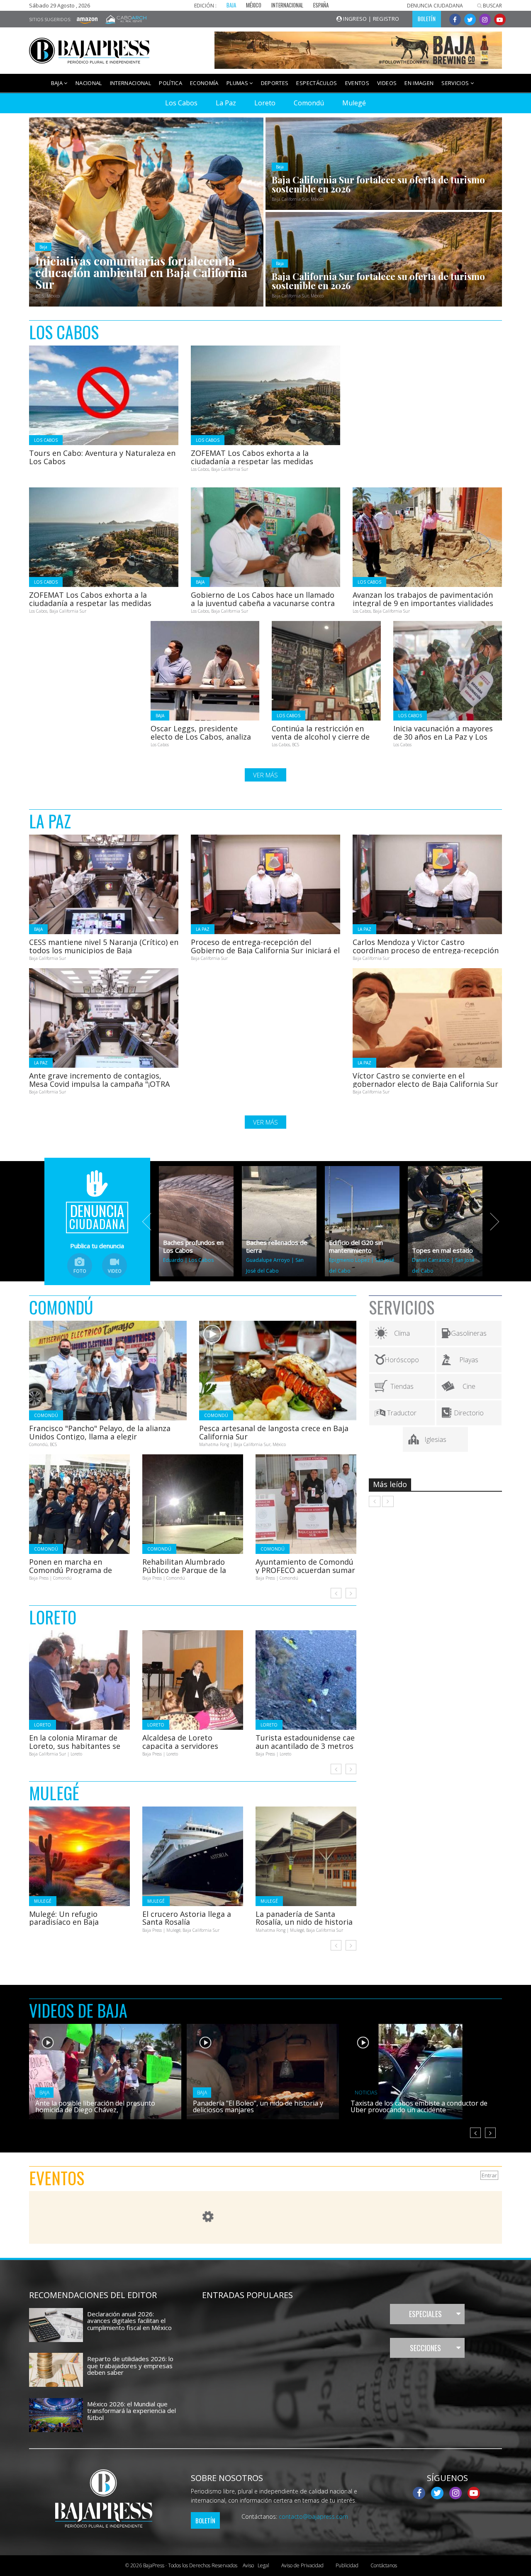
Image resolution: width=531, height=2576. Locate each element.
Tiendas (402, 1386)
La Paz (226, 103)
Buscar (492, 6)
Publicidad (347, 2565)
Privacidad (302, 2565)
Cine (469, 1386)
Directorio (469, 1413)
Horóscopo (402, 1360)
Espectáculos (317, 83)
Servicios (456, 83)
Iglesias (435, 1439)
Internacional (131, 83)
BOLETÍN (427, 19)
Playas (469, 1360)
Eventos (357, 83)
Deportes (275, 83)
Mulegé (354, 103)
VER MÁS (265, 775)
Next (490, 1222)
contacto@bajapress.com (313, 2516)
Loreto (265, 103)
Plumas (238, 83)
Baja (58, 83)
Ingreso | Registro (371, 19)
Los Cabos (181, 103)
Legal (256, 2565)
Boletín (205, 2520)
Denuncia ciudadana (435, 6)
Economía (204, 83)
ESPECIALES (425, 2314)
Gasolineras (469, 1333)
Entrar (489, 2175)
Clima (402, 1333)
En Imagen (419, 83)
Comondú (309, 103)
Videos (387, 83)
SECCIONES (425, 2348)
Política (171, 83)
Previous (151, 1222)
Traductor (402, 1413)
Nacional (89, 83)
